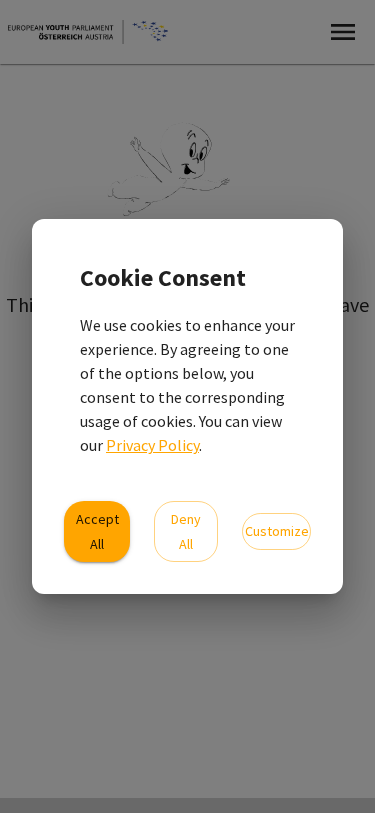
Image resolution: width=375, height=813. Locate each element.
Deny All (186, 531)
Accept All (97, 531)
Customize (277, 531)
